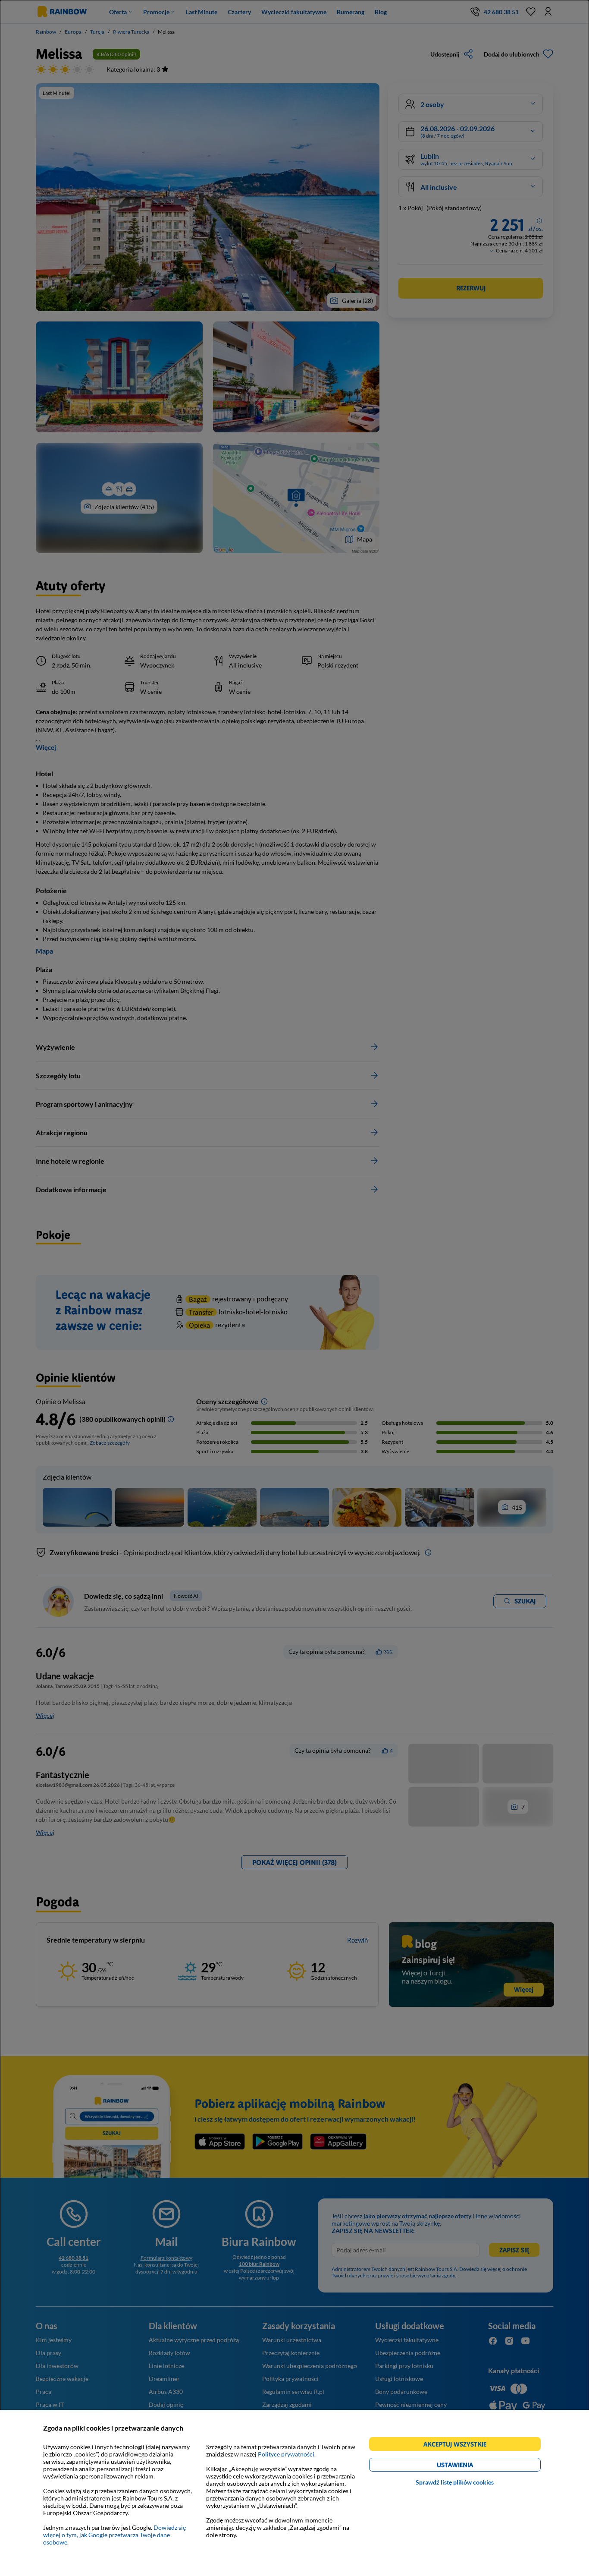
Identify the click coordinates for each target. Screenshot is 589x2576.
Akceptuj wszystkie (459, 2445)
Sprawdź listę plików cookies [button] (455, 2482)
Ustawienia (470, 2466)
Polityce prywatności (286, 2454)
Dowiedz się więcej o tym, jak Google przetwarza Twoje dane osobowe (114, 2535)
